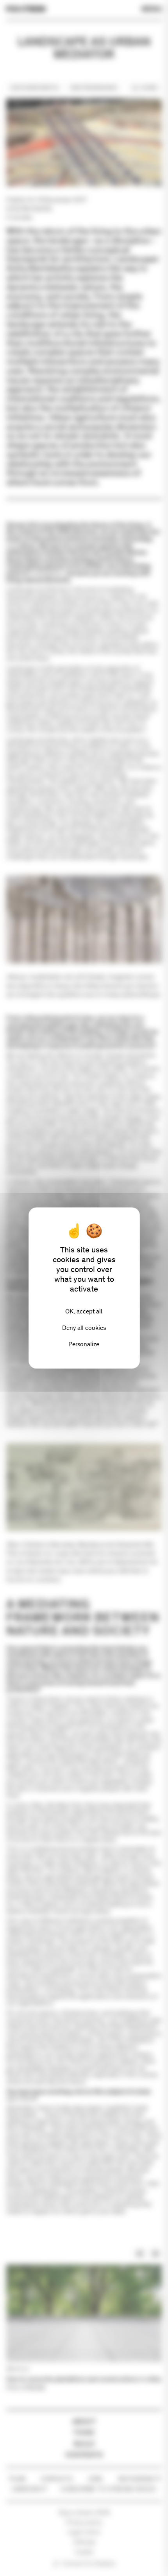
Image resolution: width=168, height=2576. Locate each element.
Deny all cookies (84, 1328)
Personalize (84, 1344)
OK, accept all (84, 1311)
